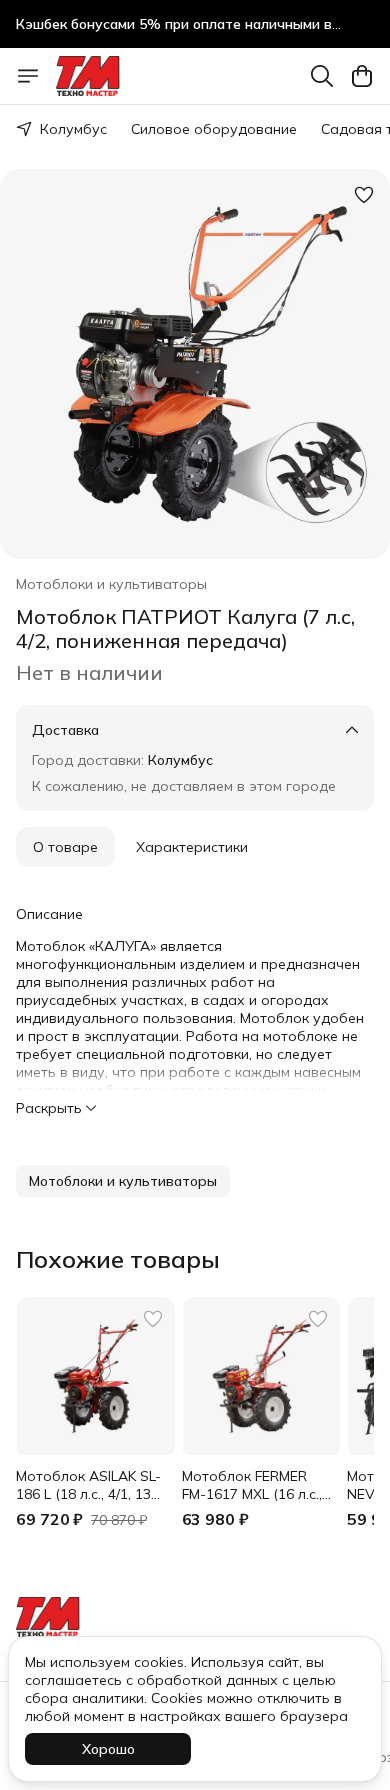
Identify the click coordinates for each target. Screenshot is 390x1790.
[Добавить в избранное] (364, 195)
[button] (123, 1181)
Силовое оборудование (214, 129)
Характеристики (192, 847)
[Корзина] (362, 76)
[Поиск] (322, 76)
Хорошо (108, 1749)
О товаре (65, 847)
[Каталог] (28, 76)
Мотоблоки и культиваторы (111, 584)
